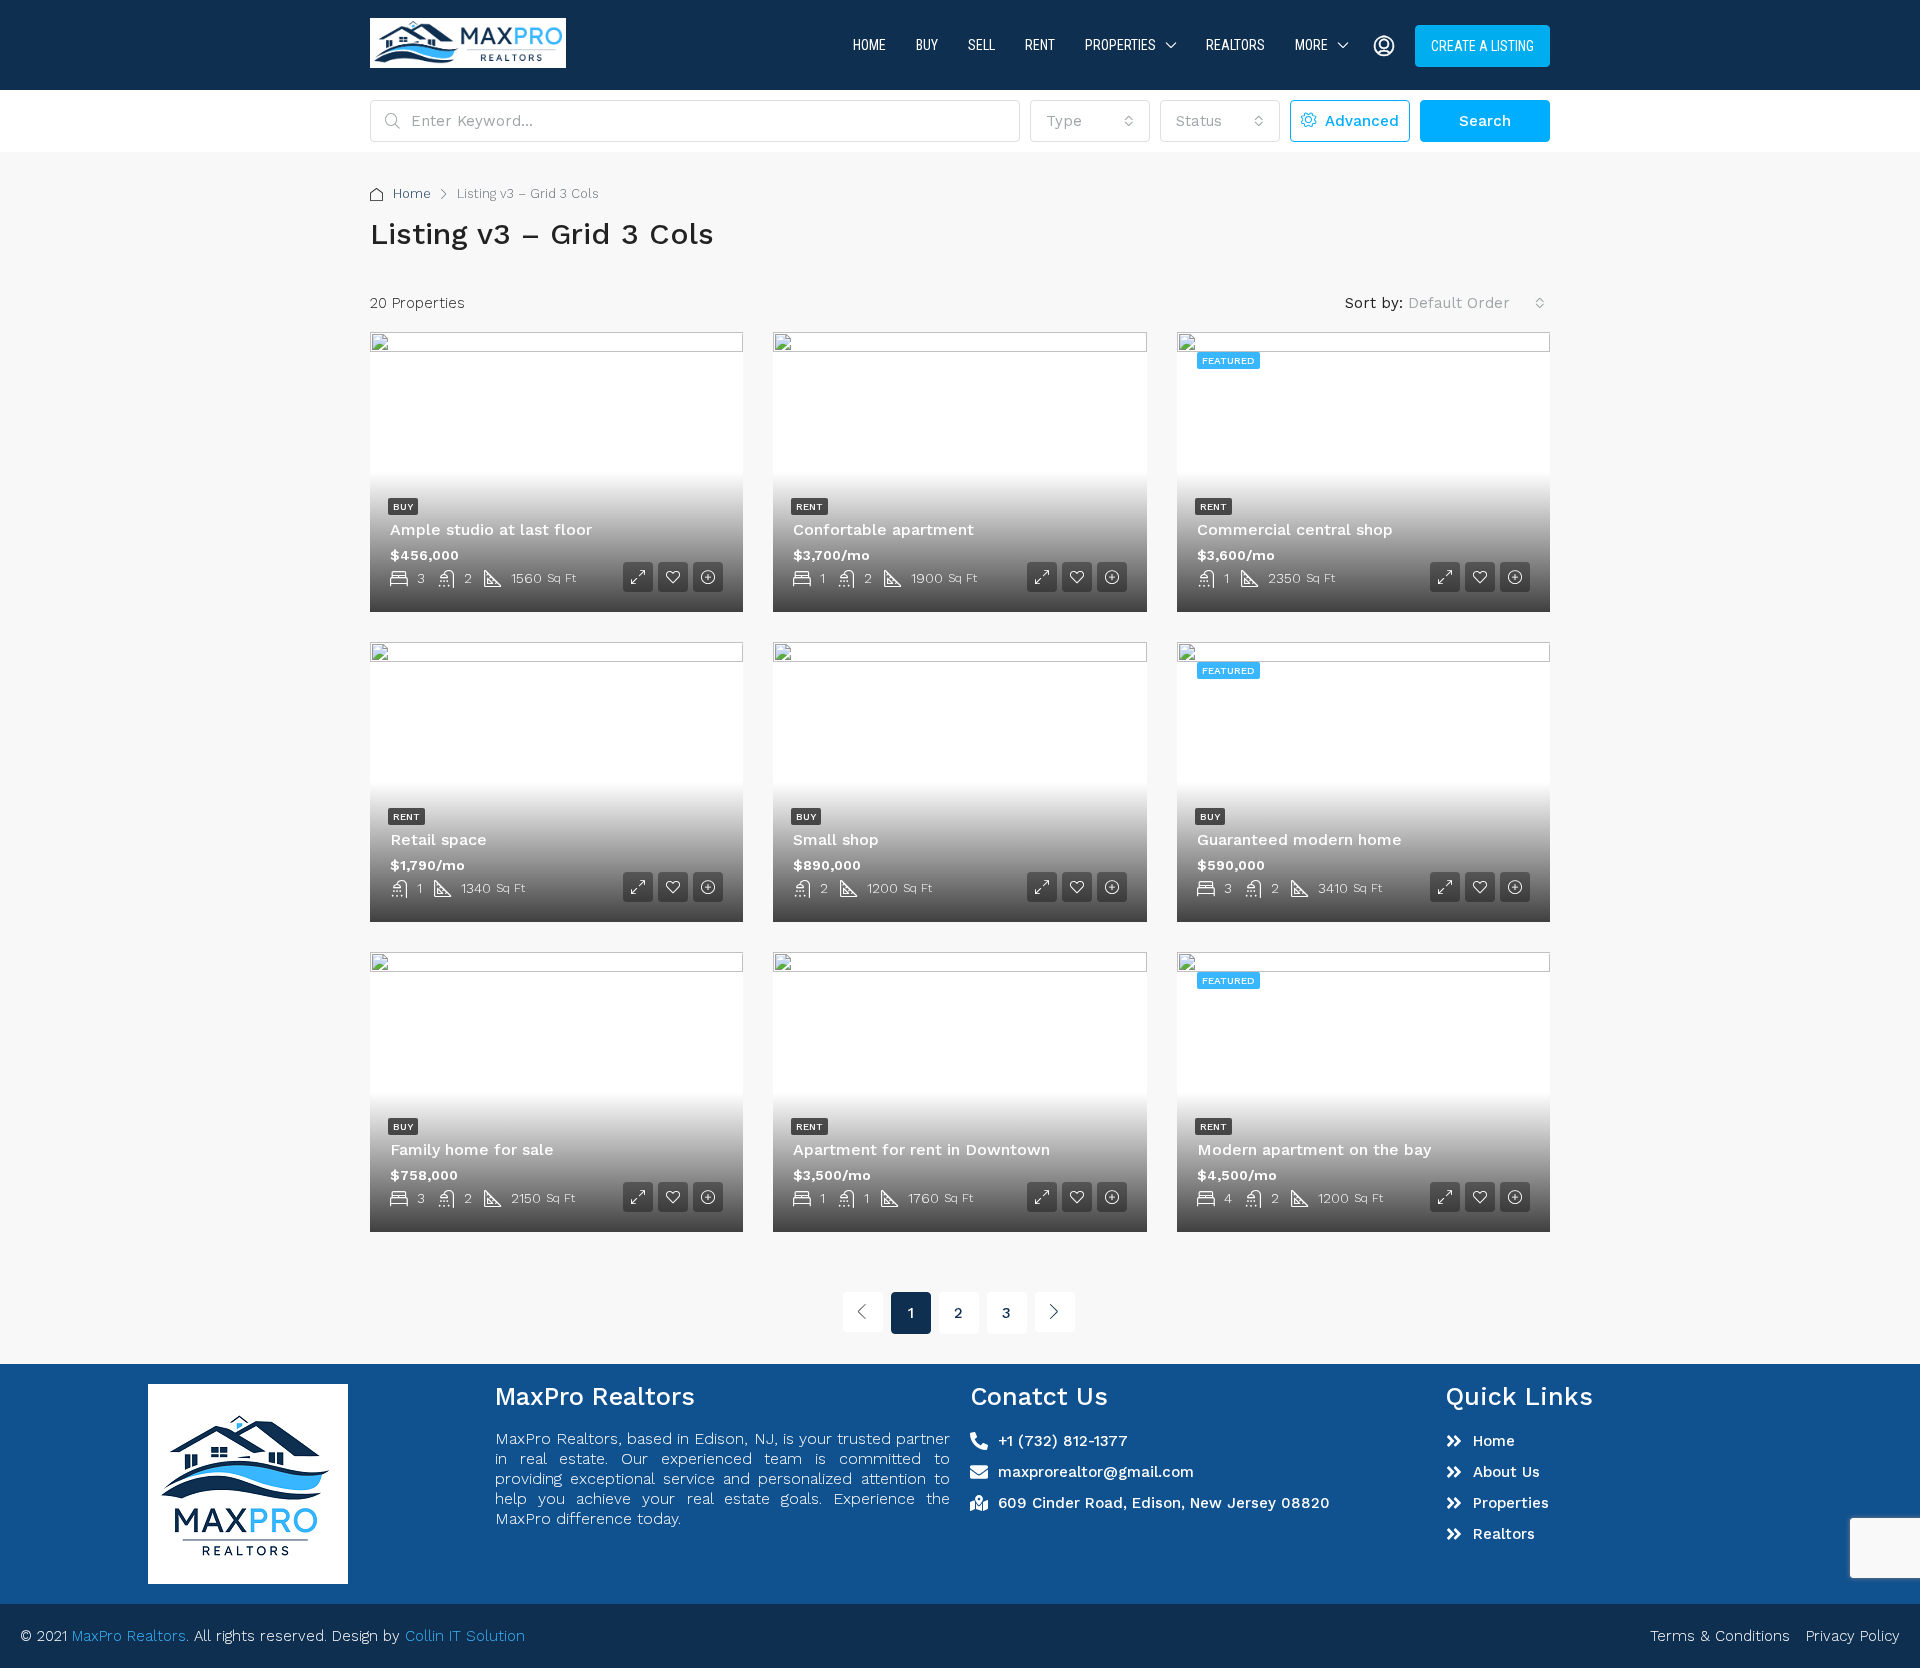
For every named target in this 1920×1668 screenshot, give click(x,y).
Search (1485, 121)
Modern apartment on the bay (1314, 1149)
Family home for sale (472, 1149)
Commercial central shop (1295, 529)
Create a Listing (1482, 46)
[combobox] (1090, 121)
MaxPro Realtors (129, 1636)
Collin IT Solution (465, 1636)
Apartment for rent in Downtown (921, 1149)
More (1311, 45)
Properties (1120, 45)
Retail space (438, 839)
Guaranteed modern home (1299, 839)
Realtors (1235, 45)
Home (869, 45)
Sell (981, 45)
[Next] (1055, 1312)
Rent (1040, 45)
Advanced (1359, 121)
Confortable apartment (883, 529)
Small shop (836, 839)
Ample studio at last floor (491, 529)
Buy (927, 45)
